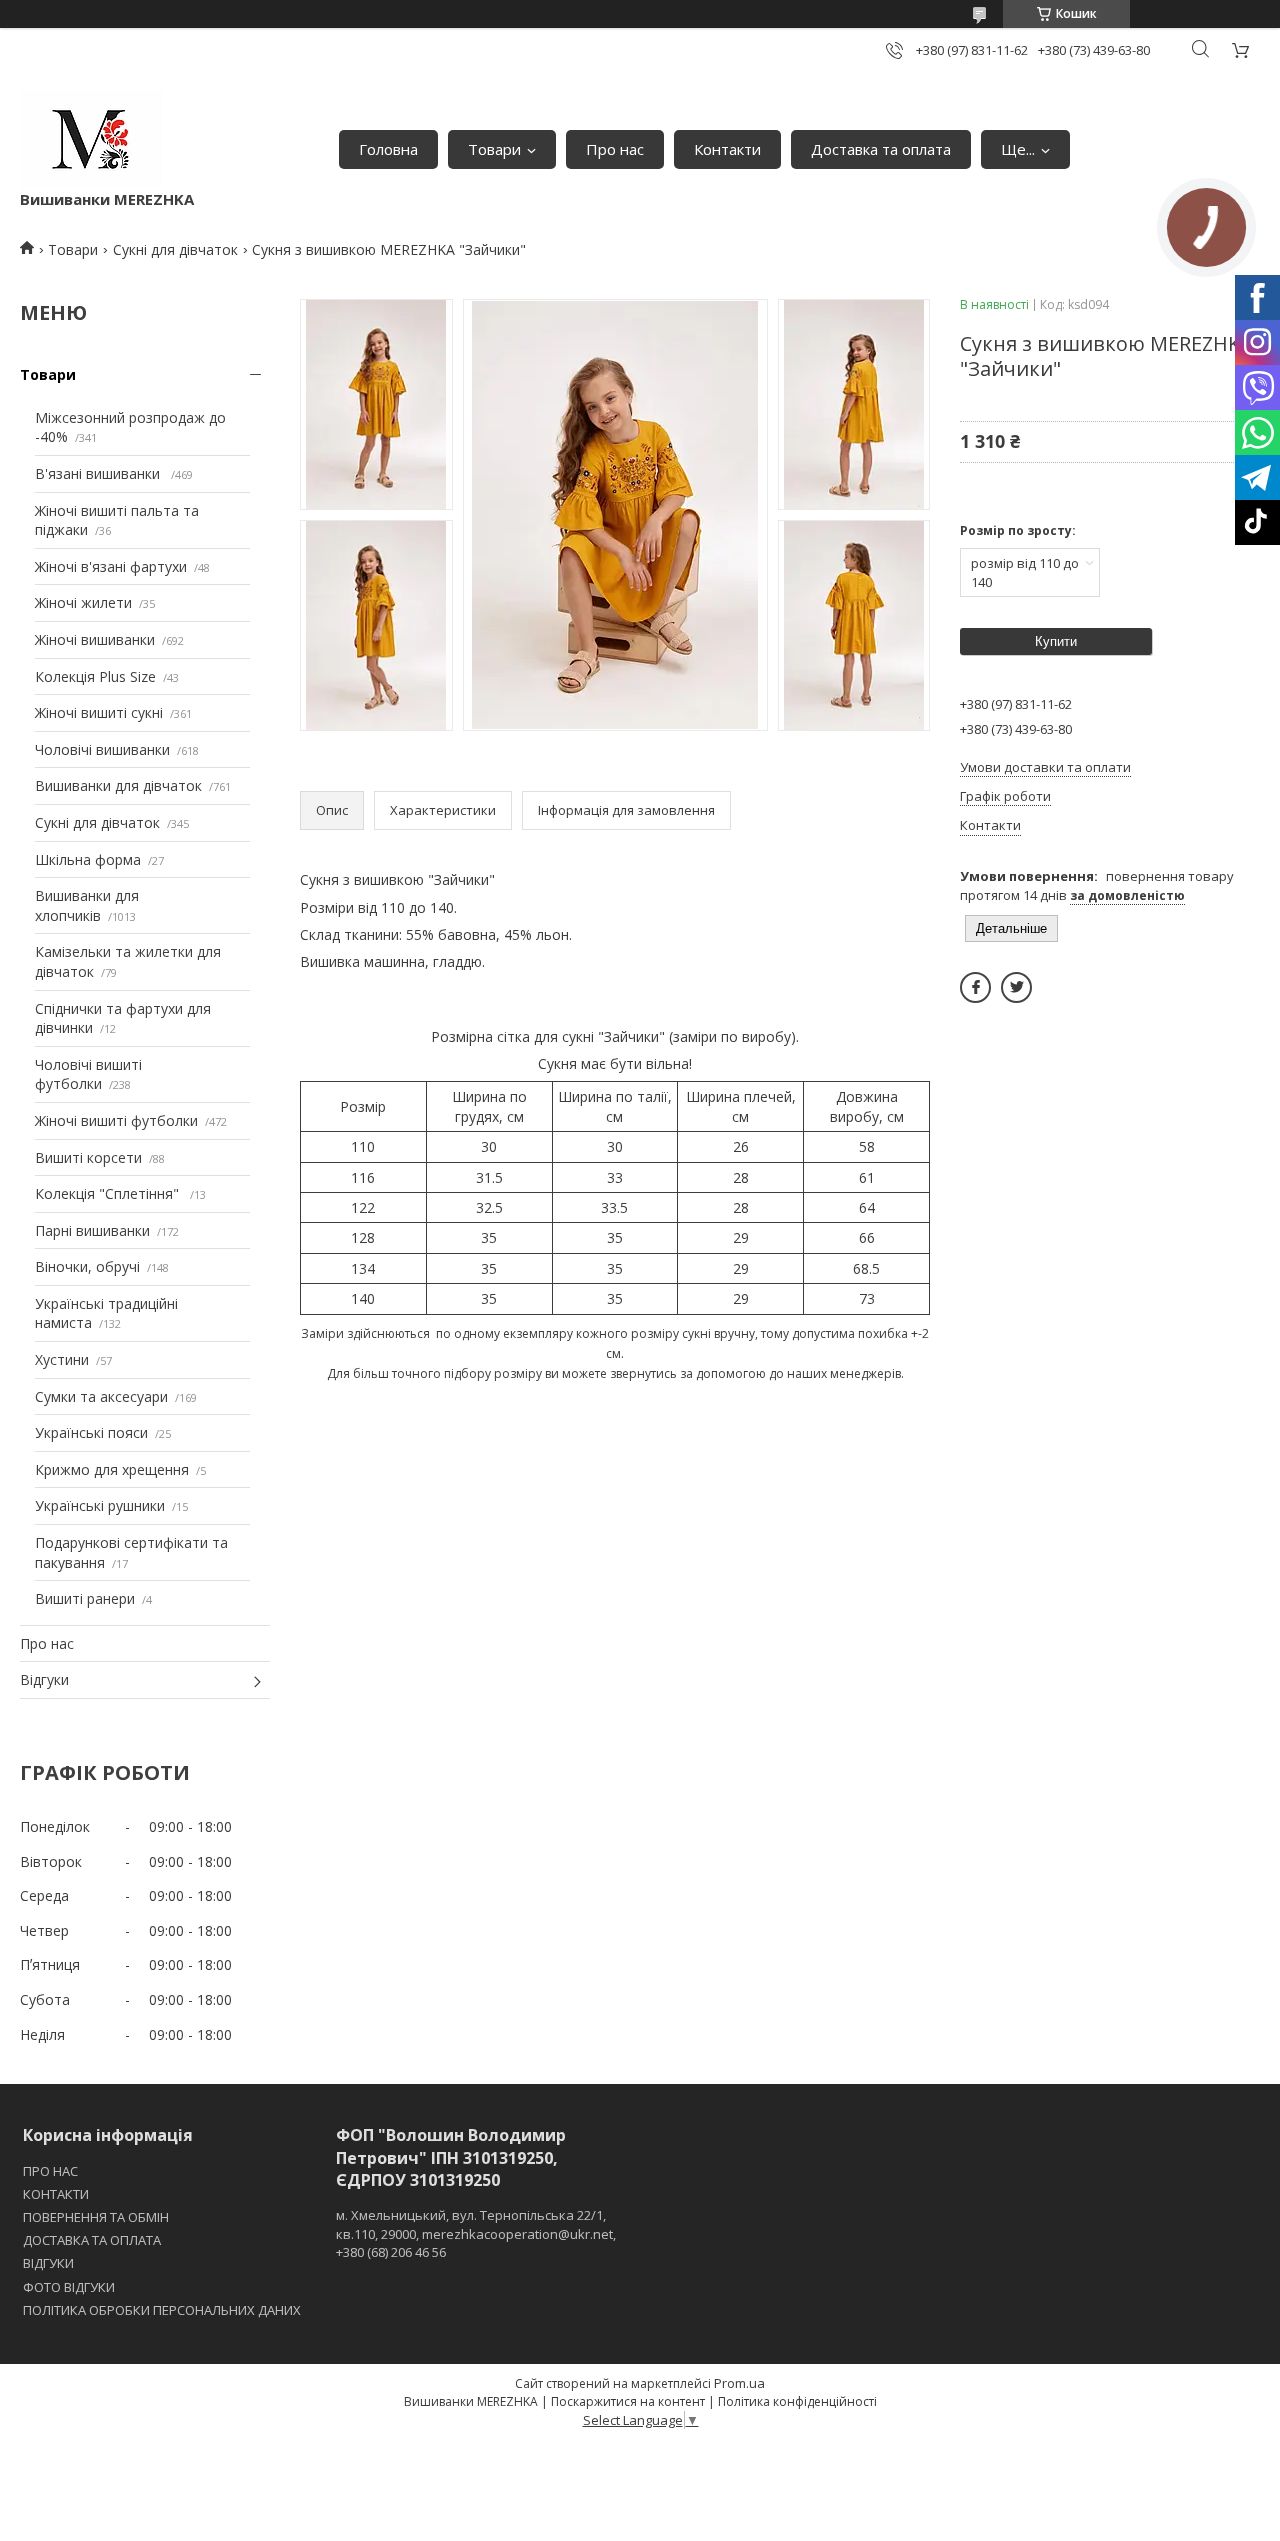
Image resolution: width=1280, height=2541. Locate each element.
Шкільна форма (88, 859)
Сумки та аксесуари (101, 1396)
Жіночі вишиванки (95, 639)
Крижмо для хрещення (112, 1469)
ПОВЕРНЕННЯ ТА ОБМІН (96, 2217)
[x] (1016, 987)
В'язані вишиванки (99, 473)
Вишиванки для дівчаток (118, 785)
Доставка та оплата (881, 149)
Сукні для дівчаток (175, 249)
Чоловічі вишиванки (102, 749)
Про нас (615, 149)
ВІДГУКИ (48, 2263)
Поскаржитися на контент (628, 2401)
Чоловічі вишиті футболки (88, 1074)
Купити (1056, 641)
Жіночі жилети (83, 602)
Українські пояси (91, 1432)
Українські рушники (100, 1505)
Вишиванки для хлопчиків (87, 905)
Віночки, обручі (87, 1266)
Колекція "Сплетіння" (109, 1193)
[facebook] (975, 987)
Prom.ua (739, 2383)
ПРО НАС (50, 2171)
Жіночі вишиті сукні (99, 712)
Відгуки (44, 1679)
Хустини (62, 1359)
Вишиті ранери (85, 1598)
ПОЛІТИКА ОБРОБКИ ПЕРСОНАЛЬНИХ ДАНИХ (162, 2310)
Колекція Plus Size (95, 676)
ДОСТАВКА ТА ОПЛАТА (92, 2240)
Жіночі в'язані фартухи (111, 566)
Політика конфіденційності (797, 2401)
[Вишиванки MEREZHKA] (90, 139)
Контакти (727, 149)
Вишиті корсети (88, 1157)
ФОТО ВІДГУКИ (69, 2287)
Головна (388, 149)
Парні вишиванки (92, 1230)
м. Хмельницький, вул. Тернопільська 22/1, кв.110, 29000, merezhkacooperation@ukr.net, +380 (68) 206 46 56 (476, 2233)
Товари (494, 149)
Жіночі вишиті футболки (116, 1120)
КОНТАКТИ (56, 2194)
